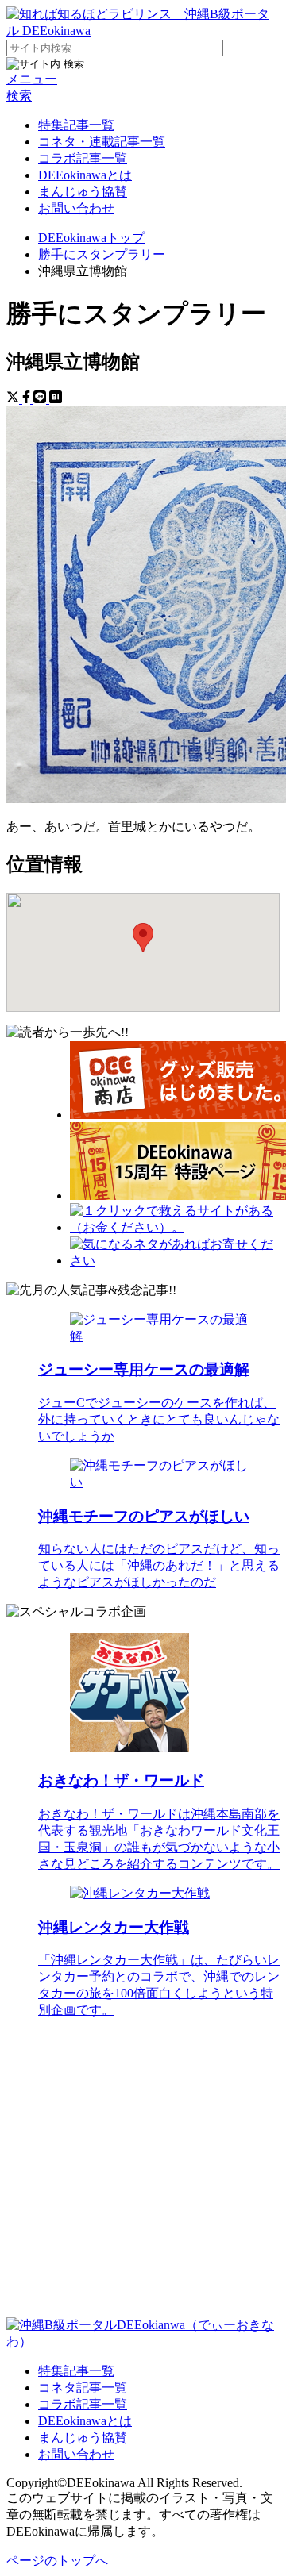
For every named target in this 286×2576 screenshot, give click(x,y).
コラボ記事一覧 (83, 158)
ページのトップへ (57, 2561)
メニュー (32, 79)
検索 (19, 96)
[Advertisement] (143, 2174)
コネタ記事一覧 (83, 2388)
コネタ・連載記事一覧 (102, 142)
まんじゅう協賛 (83, 192)
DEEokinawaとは (85, 175)
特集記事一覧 (76, 125)
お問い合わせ (76, 208)
